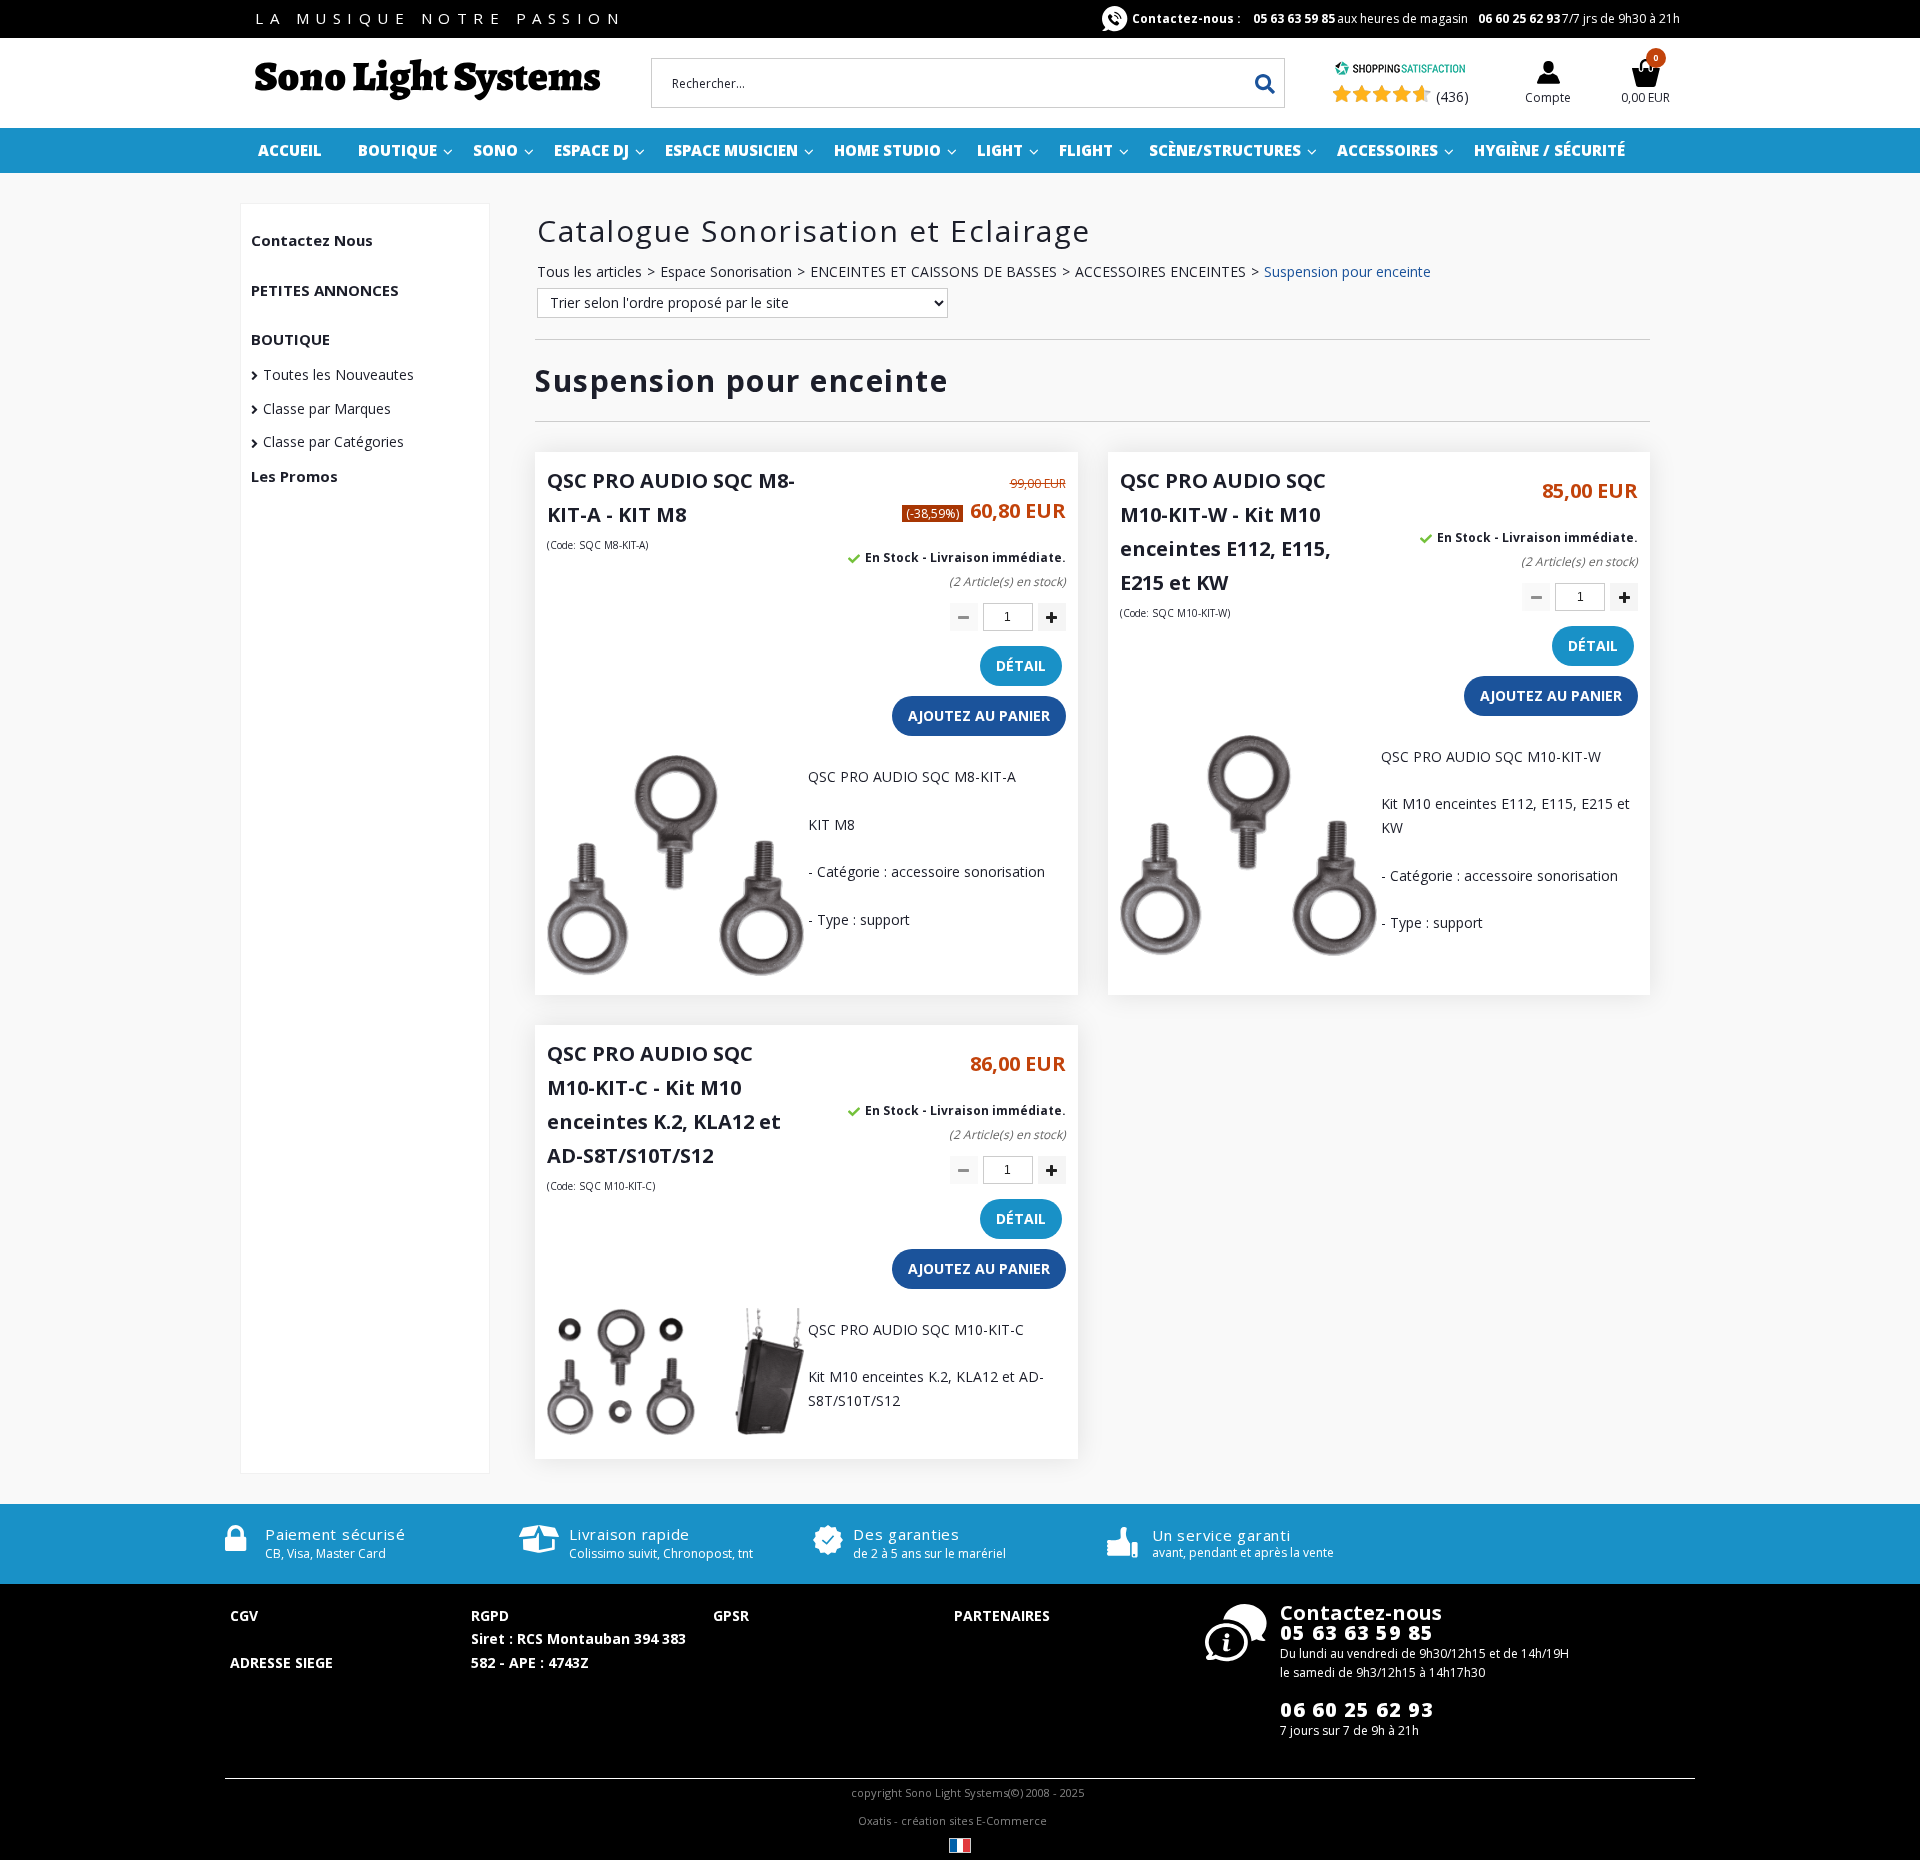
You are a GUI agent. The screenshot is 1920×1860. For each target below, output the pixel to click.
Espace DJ (591, 150)
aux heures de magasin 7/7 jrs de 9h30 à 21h (1406, 18)
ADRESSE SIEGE (281, 1662)
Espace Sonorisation (726, 271)
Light (1000, 150)
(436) (1452, 96)
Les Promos (294, 476)
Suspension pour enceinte (1347, 271)
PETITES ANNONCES (325, 290)
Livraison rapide (629, 1534)
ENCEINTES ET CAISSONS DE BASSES (933, 271)
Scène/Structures (1225, 150)
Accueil (290, 150)
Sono (495, 150)
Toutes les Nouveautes (338, 374)
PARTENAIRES (1002, 1615)
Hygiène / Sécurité (1549, 150)
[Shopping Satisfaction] (1400, 70)
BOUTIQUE (290, 339)
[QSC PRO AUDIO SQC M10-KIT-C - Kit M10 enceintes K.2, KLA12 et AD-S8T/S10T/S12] (675, 1429)
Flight (1086, 150)
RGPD (490, 1615)
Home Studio (887, 150)
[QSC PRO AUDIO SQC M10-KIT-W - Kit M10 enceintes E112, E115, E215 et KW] (1248, 950)
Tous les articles (589, 271)
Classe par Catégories (333, 441)
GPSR (731, 1615)
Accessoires (1387, 150)
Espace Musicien (731, 150)
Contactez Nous (312, 240)
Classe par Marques (327, 408)
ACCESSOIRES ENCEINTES (1160, 271)
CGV (244, 1615)
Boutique (397, 150)
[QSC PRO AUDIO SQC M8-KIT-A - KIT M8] (675, 970)
